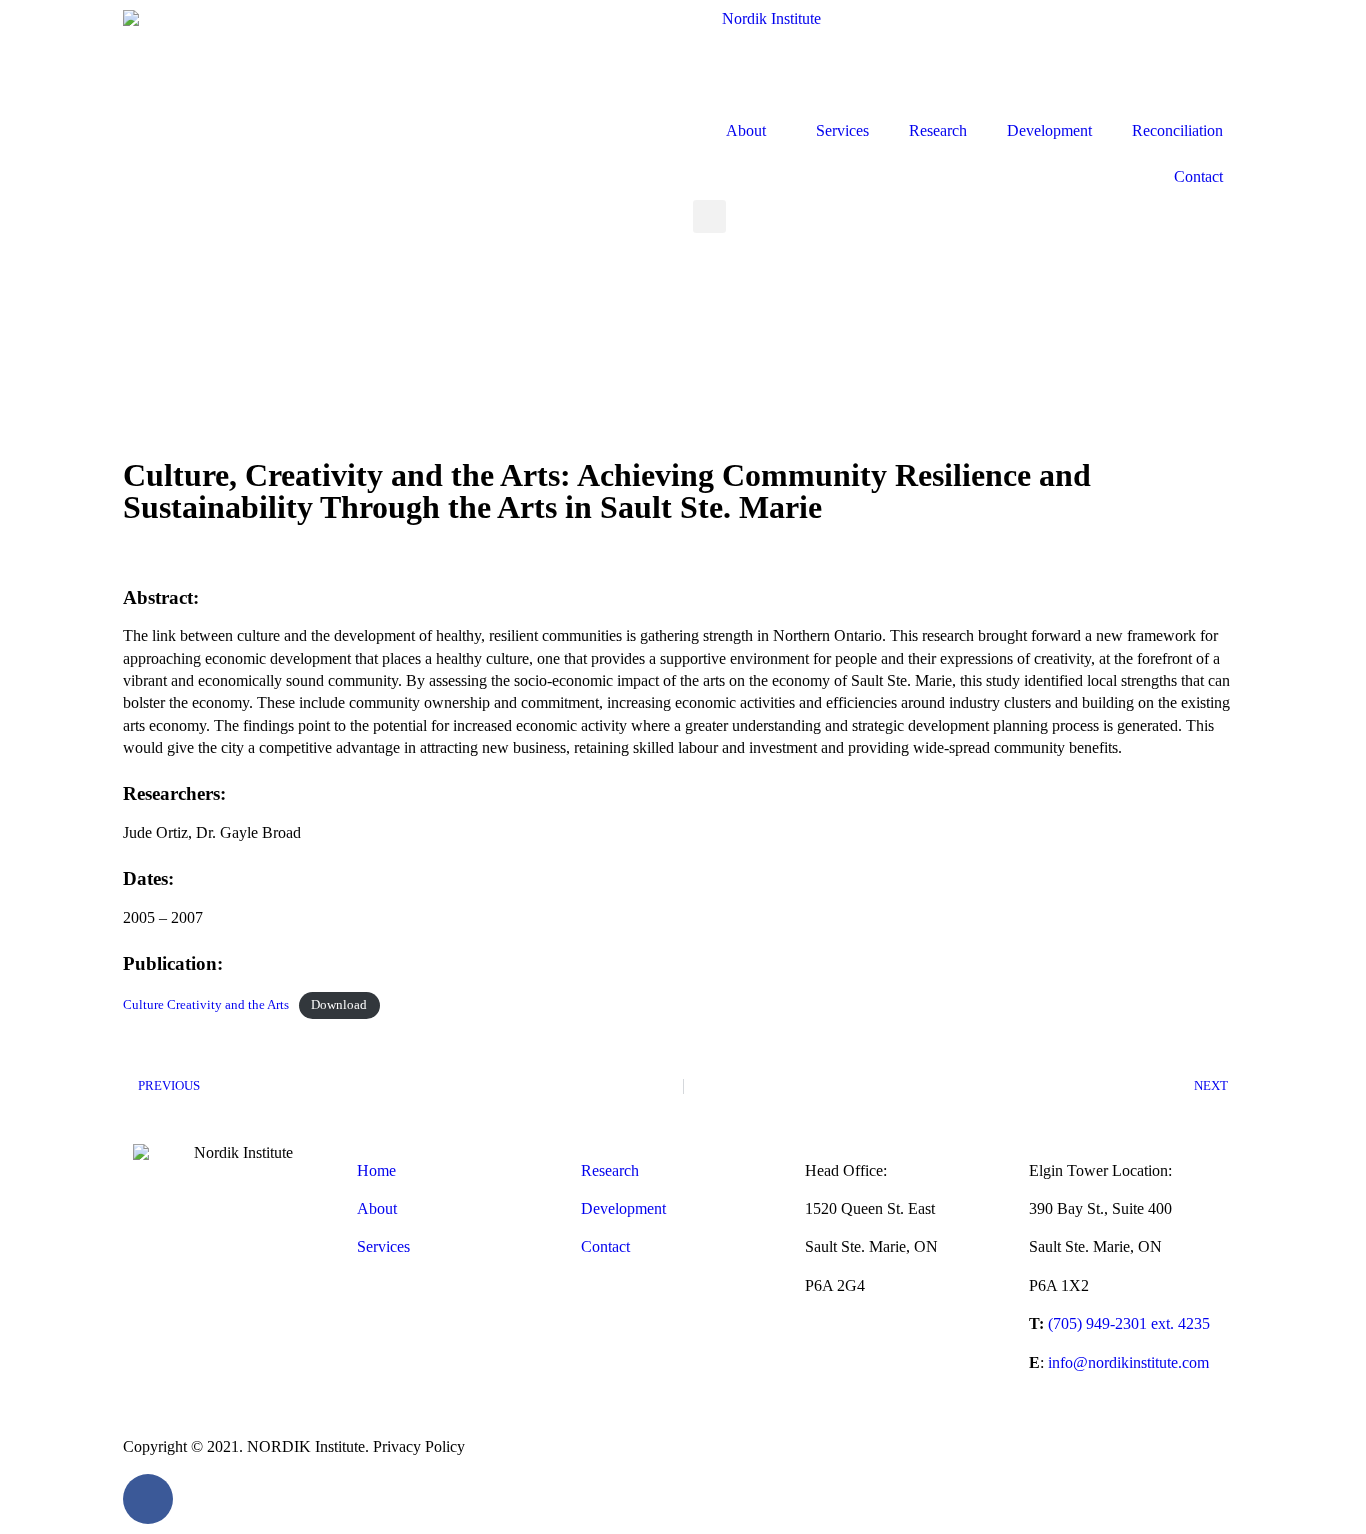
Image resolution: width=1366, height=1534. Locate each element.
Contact (1198, 176)
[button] (709, 216)
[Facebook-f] (148, 1499)
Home (376, 1170)
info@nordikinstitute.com (1128, 1362)
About (746, 130)
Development (1049, 130)
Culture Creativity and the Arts (206, 1005)
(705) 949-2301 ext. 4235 (1129, 1323)
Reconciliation (1177, 130)
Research (938, 130)
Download (339, 1005)
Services (842, 130)
